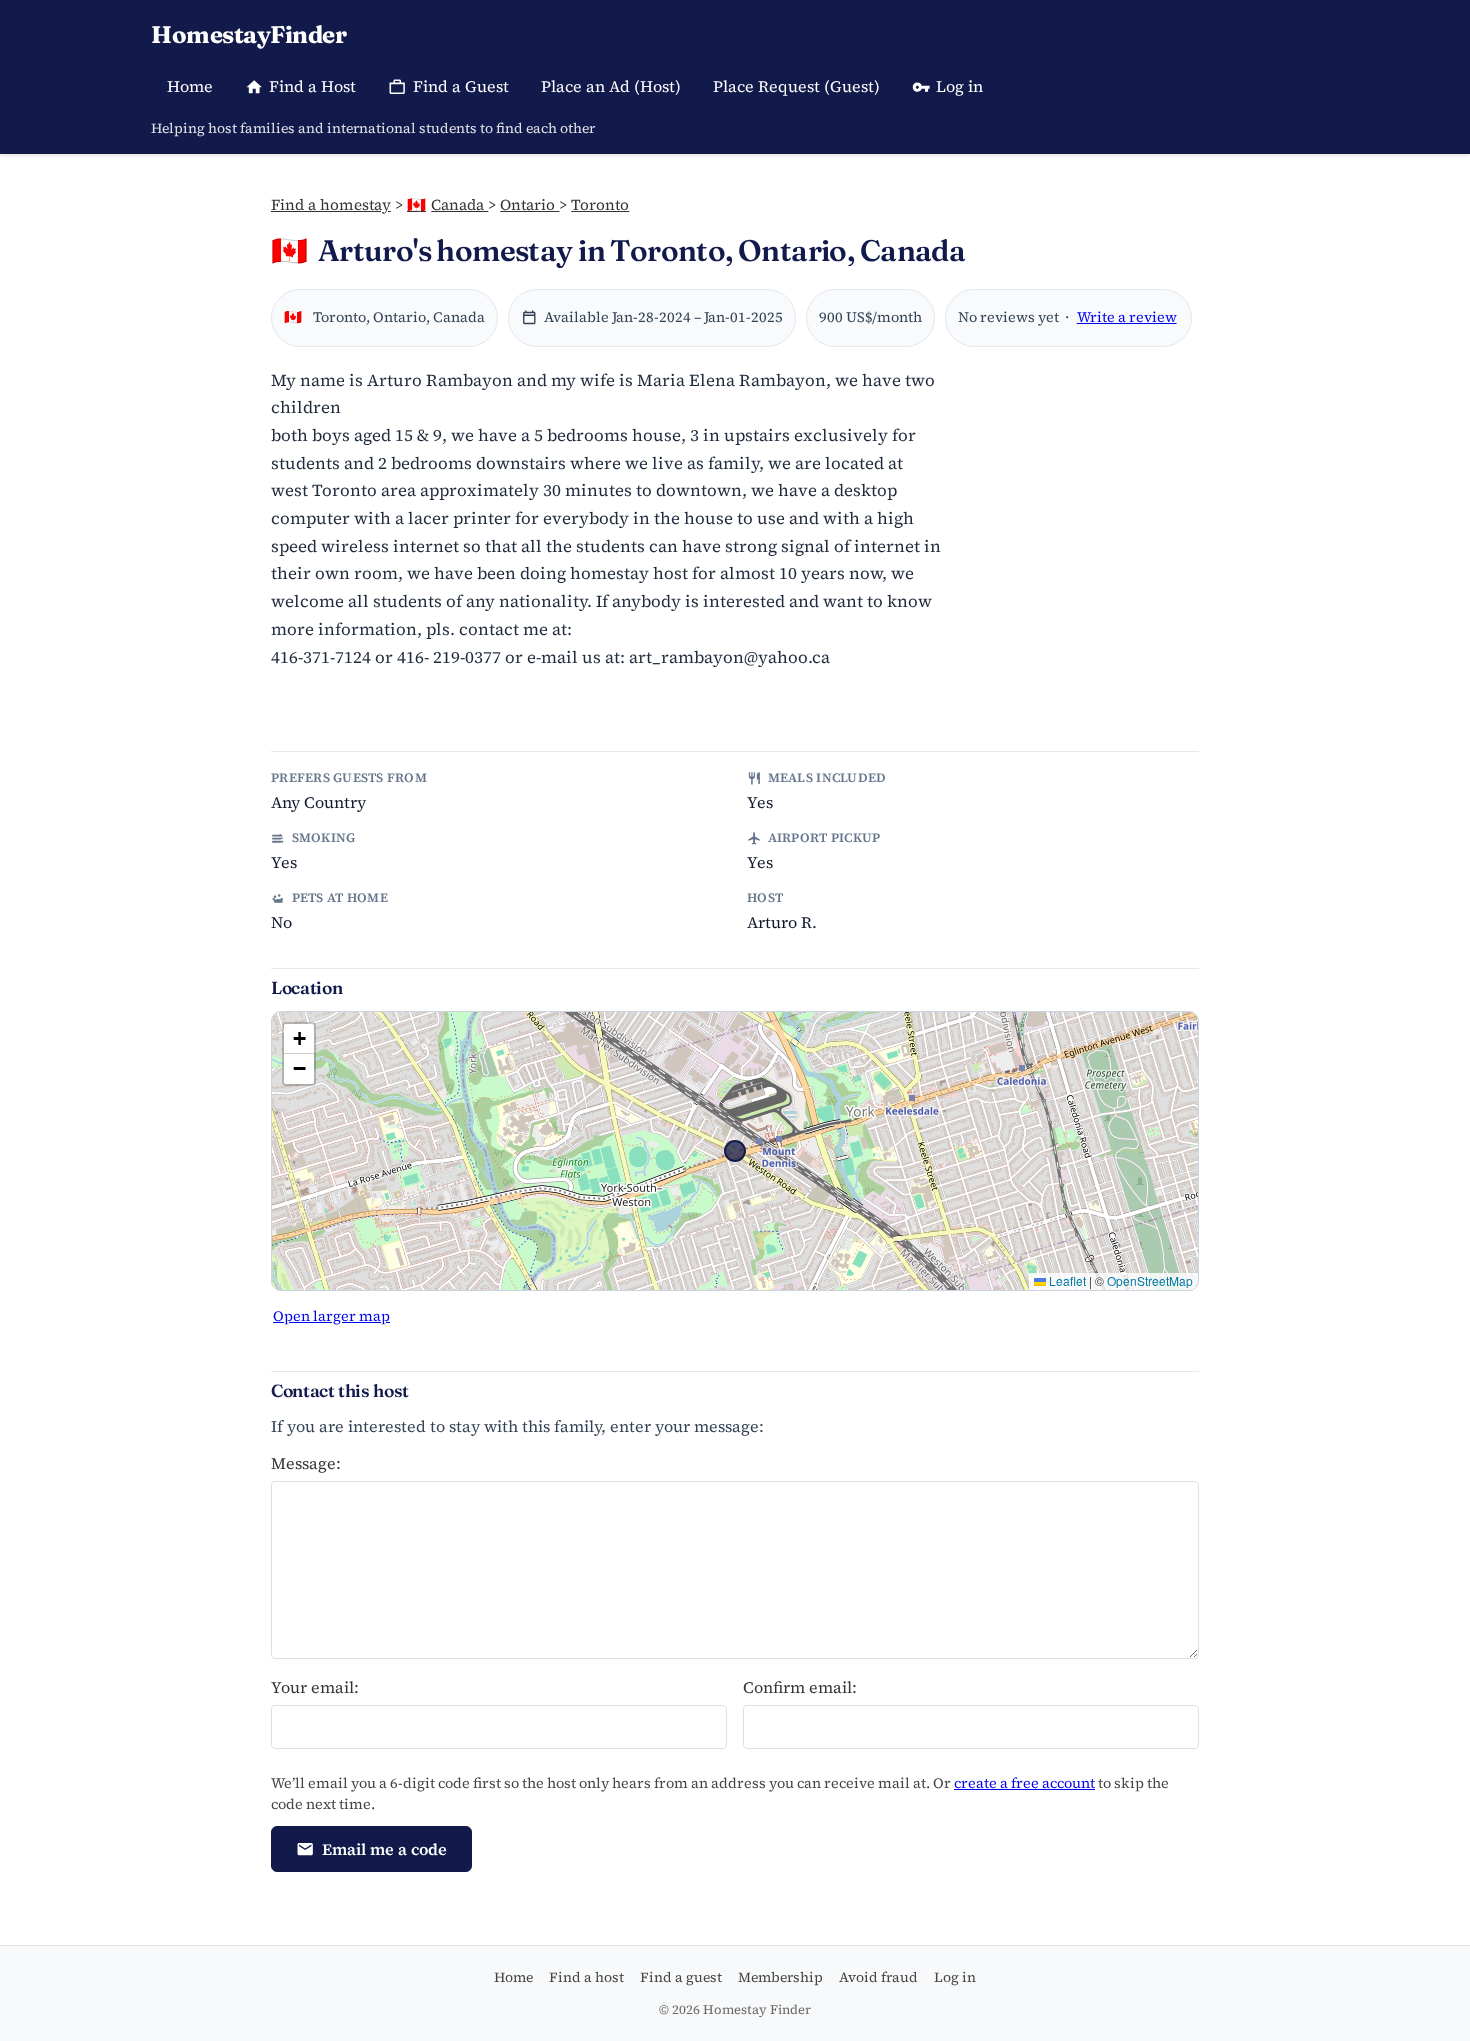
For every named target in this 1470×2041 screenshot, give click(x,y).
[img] (735, 1151)
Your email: (315, 1687)
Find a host (586, 1977)
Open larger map (331, 1316)
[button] (299, 1039)
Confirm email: (800, 1687)
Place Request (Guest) (796, 86)
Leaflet (1066, 1280)
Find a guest (681, 1977)
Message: (306, 1463)
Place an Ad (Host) (611, 86)
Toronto (600, 204)
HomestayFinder (248, 34)
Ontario (529, 204)
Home (190, 86)
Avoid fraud (878, 1977)
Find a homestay (331, 204)
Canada (447, 204)
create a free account (1024, 1783)
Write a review (1127, 317)
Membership (780, 1977)
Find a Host (312, 86)
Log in (959, 86)
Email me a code (384, 1849)
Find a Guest (461, 86)
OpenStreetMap (1150, 1280)
